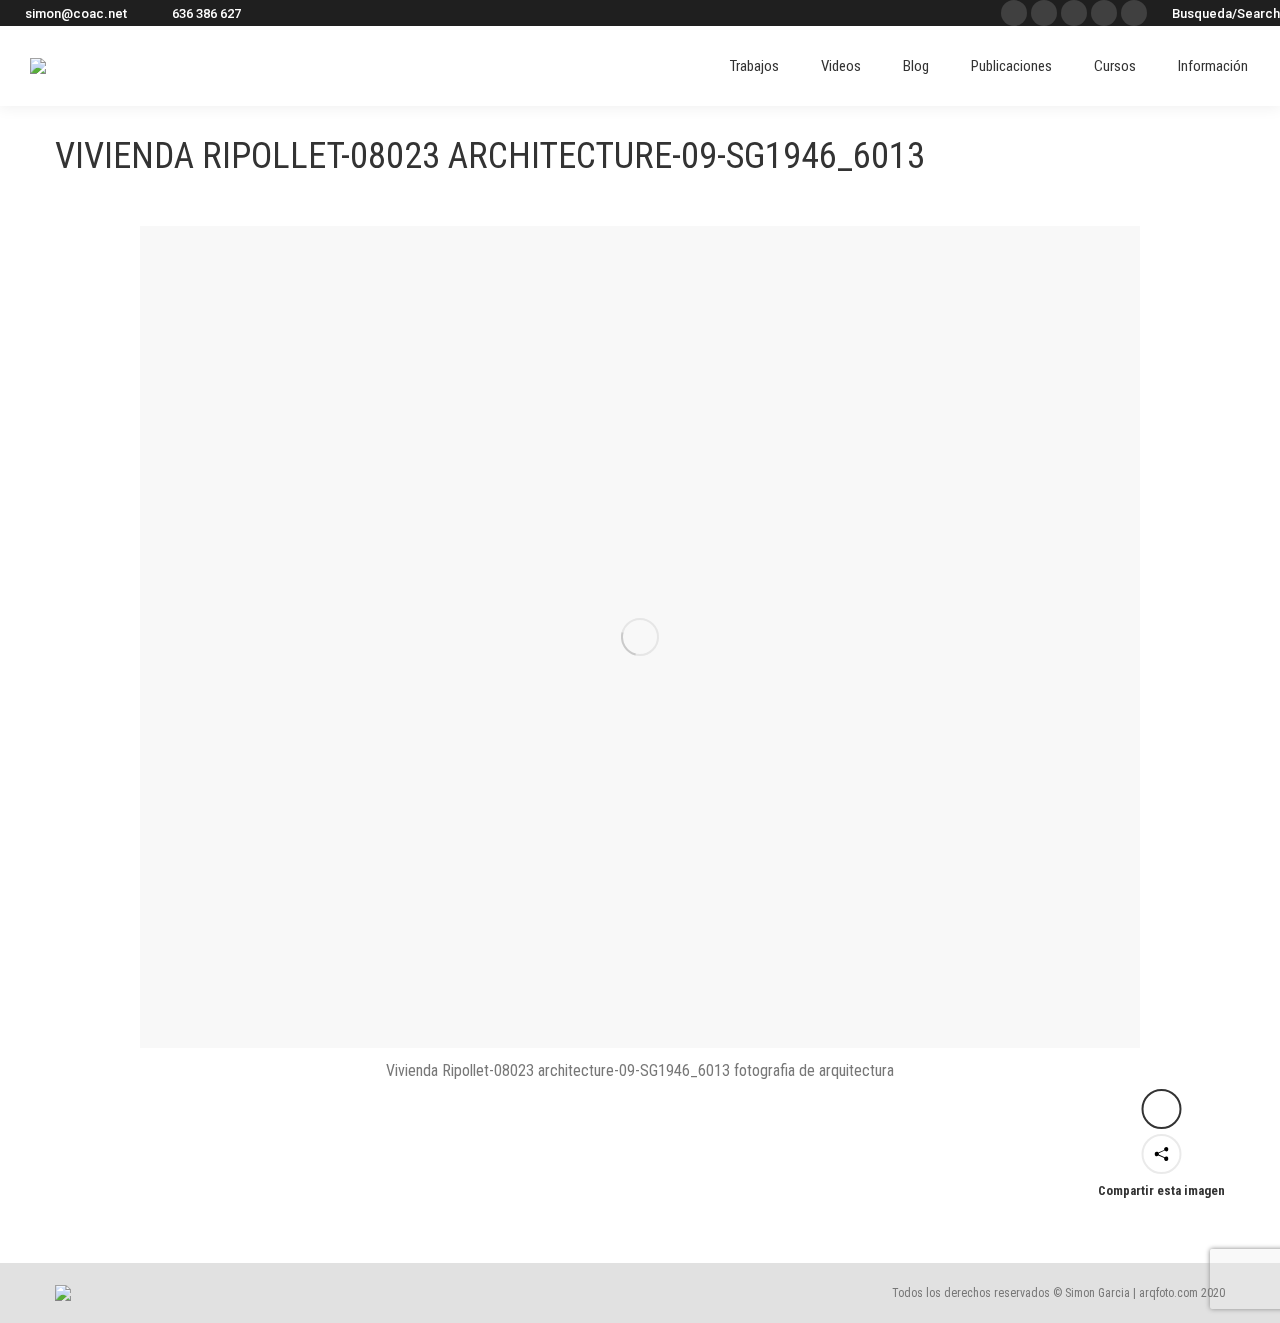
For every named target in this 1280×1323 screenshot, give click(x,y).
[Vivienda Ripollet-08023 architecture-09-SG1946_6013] (640, 637)
